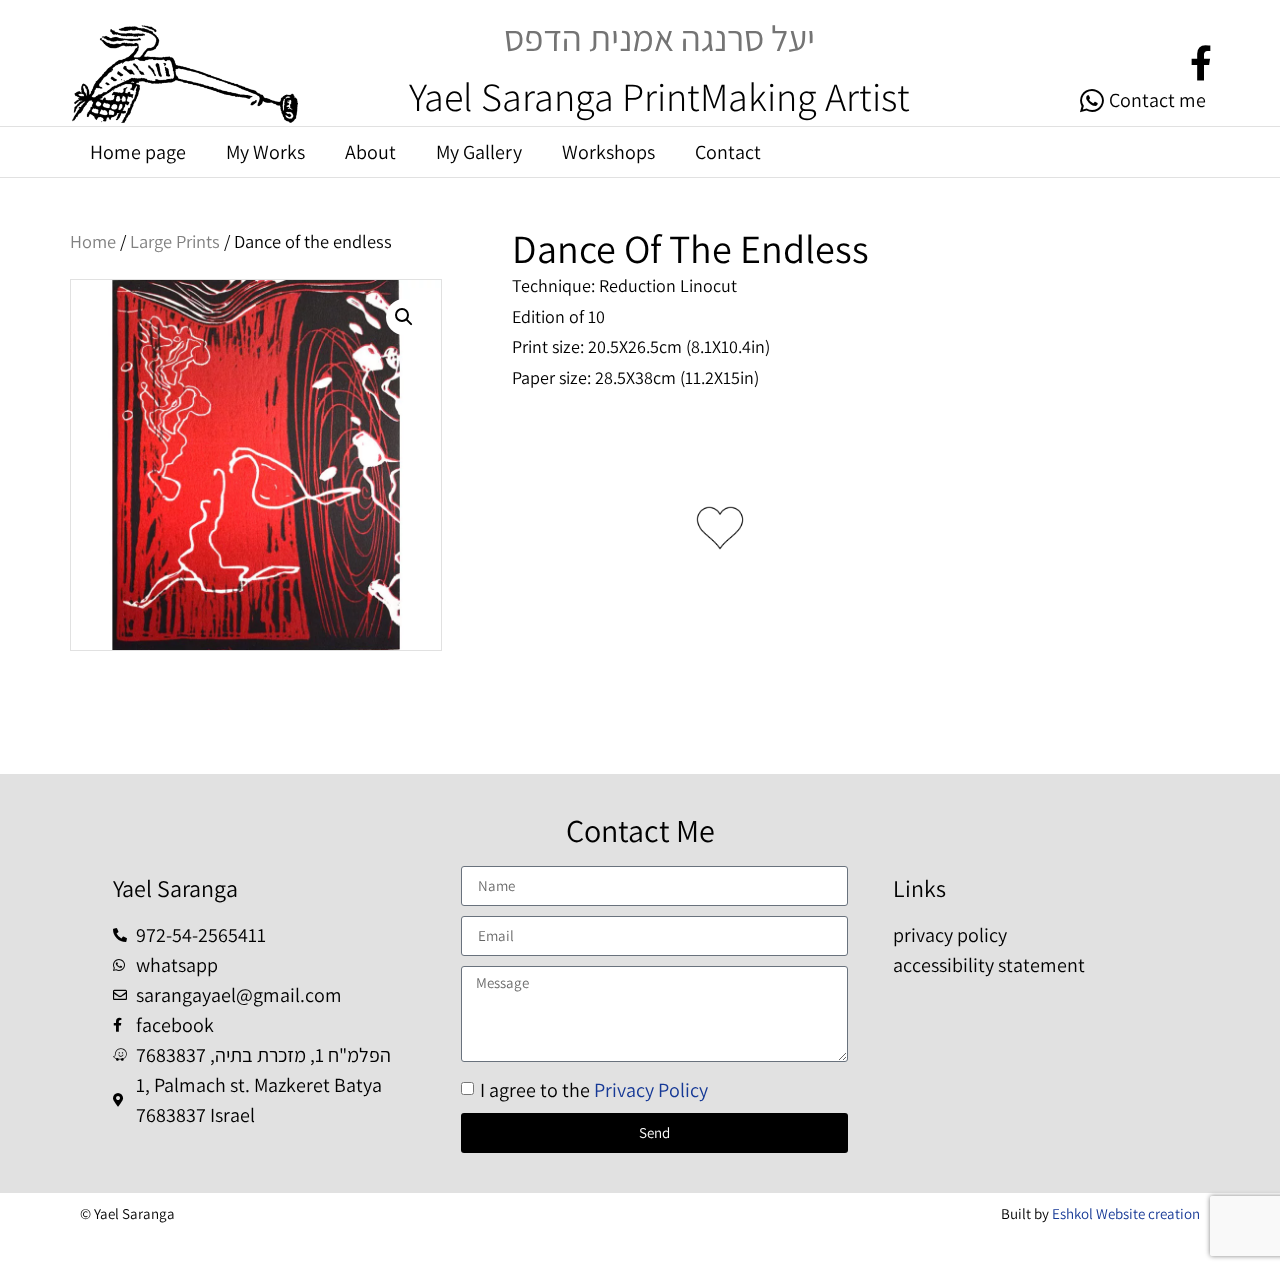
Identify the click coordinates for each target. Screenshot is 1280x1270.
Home (93, 241)
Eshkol (1072, 1213)
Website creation (1146, 1213)
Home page (138, 152)
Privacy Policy (651, 1090)
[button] (404, 317)
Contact (728, 152)
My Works (265, 152)
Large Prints (175, 241)
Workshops (608, 152)
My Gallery (479, 152)
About (370, 152)
